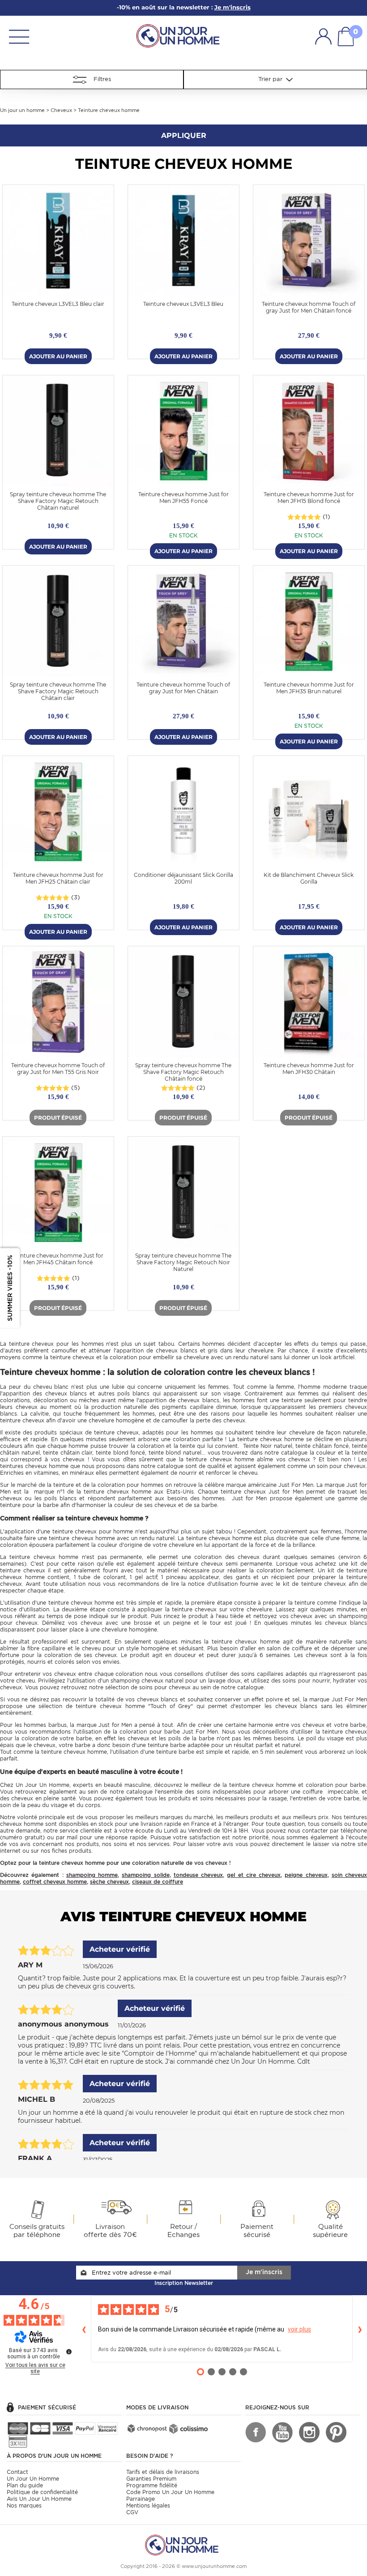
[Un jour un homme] (183, 2544)
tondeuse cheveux (198, 1875)
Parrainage (141, 2499)
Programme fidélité (152, 2485)
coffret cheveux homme (55, 1882)
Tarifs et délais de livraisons (163, 2472)
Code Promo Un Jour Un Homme (170, 2492)
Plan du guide (25, 2485)
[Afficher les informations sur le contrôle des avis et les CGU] (69, 2352)
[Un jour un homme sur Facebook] (256, 2432)
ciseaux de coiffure (158, 1882)
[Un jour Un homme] (180, 35)
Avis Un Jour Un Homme (39, 2499)
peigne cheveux (306, 1875)
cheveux (43, 1344)
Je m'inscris (264, 2272)
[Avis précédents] (84, 2329)
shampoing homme (92, 1875)
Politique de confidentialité (42, 2492)
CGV (132, 2512)
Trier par (272, 79)
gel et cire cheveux (254, 1875)
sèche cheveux (109, 1882)
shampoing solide (145, 1875)
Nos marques (24, 2505)
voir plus (299, 2329)
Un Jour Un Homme (33, 2479)
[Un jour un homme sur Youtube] (282, 2432)
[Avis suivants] (360, 2329)
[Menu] (19, 36)
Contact (17, 2472)
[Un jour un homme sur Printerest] (336, 2432)
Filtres (99, 79)
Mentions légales (148, 2505)
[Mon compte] (323, 36)
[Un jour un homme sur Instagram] (309, 2432)
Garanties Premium (151, 2479)
